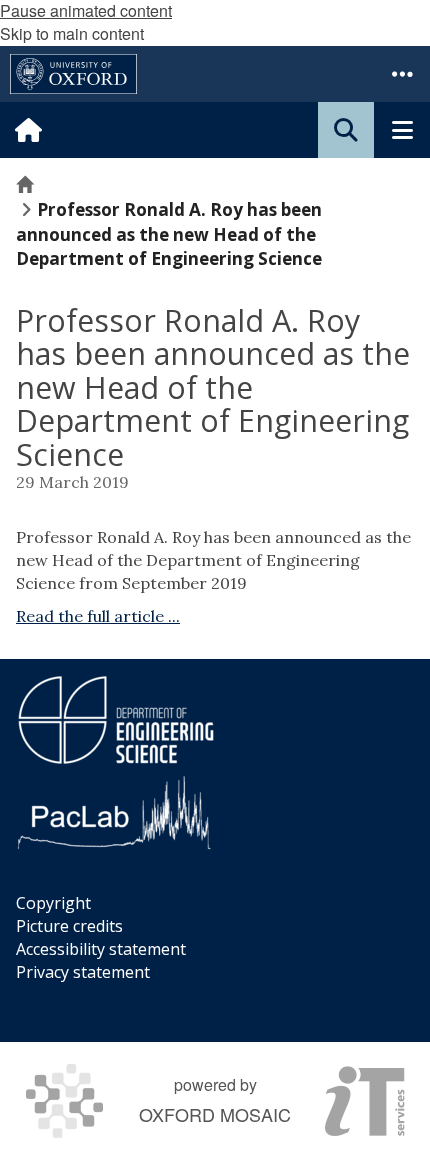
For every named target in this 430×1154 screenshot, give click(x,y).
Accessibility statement (101, 949)
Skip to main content (72, 33)
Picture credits (69, 926)
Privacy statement (83, 972)
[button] (402, 74)
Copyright (53, 903)
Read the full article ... (98, 616)
